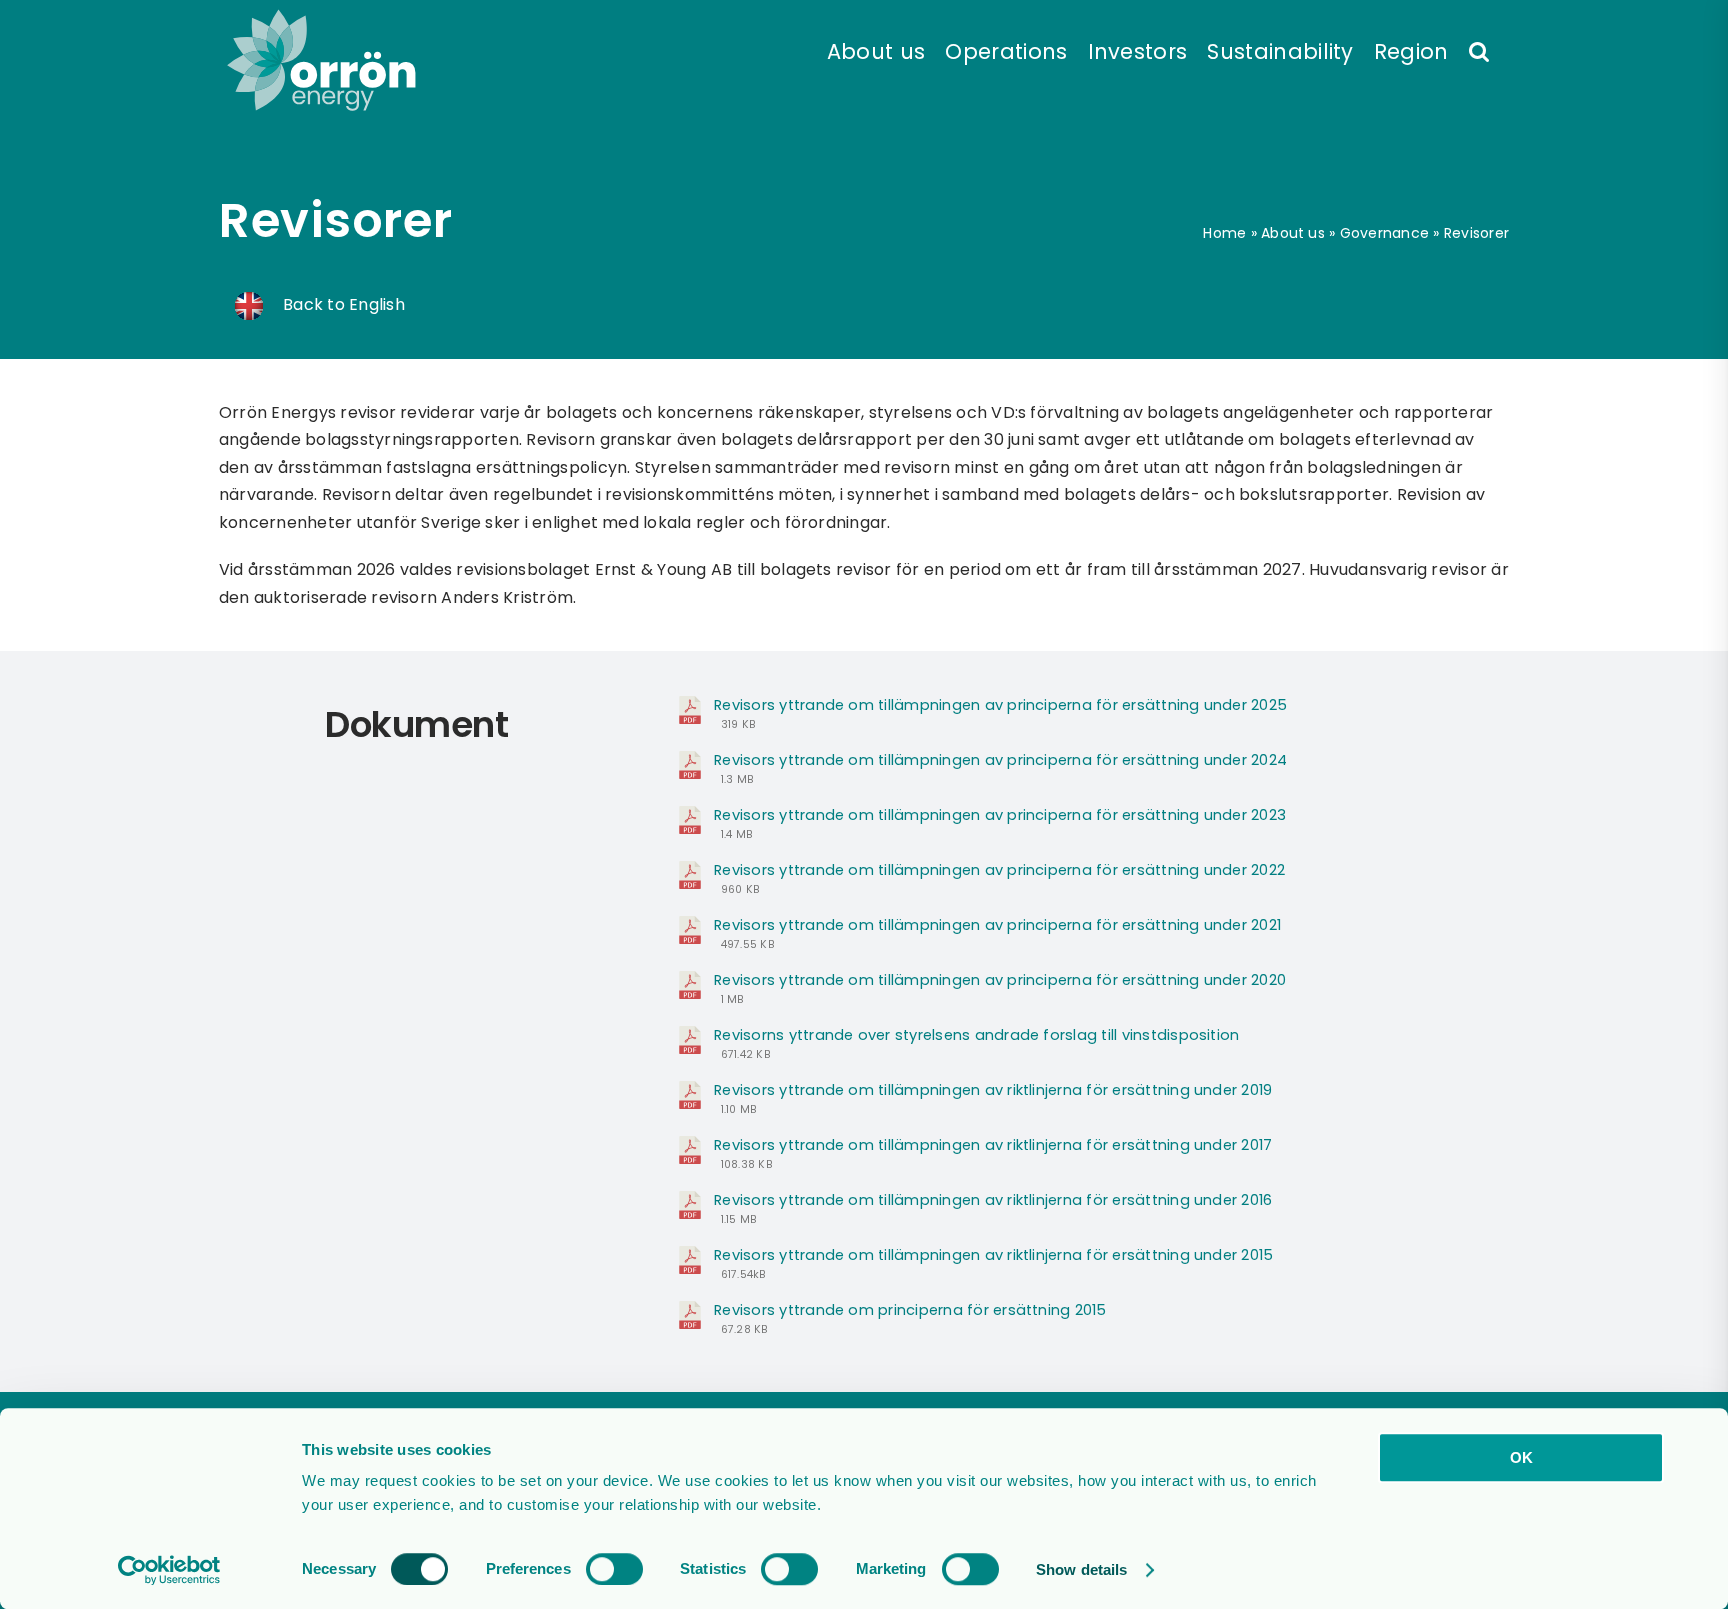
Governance (1384, 233)
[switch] (614, 1569)
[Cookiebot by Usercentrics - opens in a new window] (169, 1570)
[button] (1479, 50)
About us (1293, 233)
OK (1521, 1457)
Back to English (342, 304)
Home (1224, 233)
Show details (1081, 1569)
